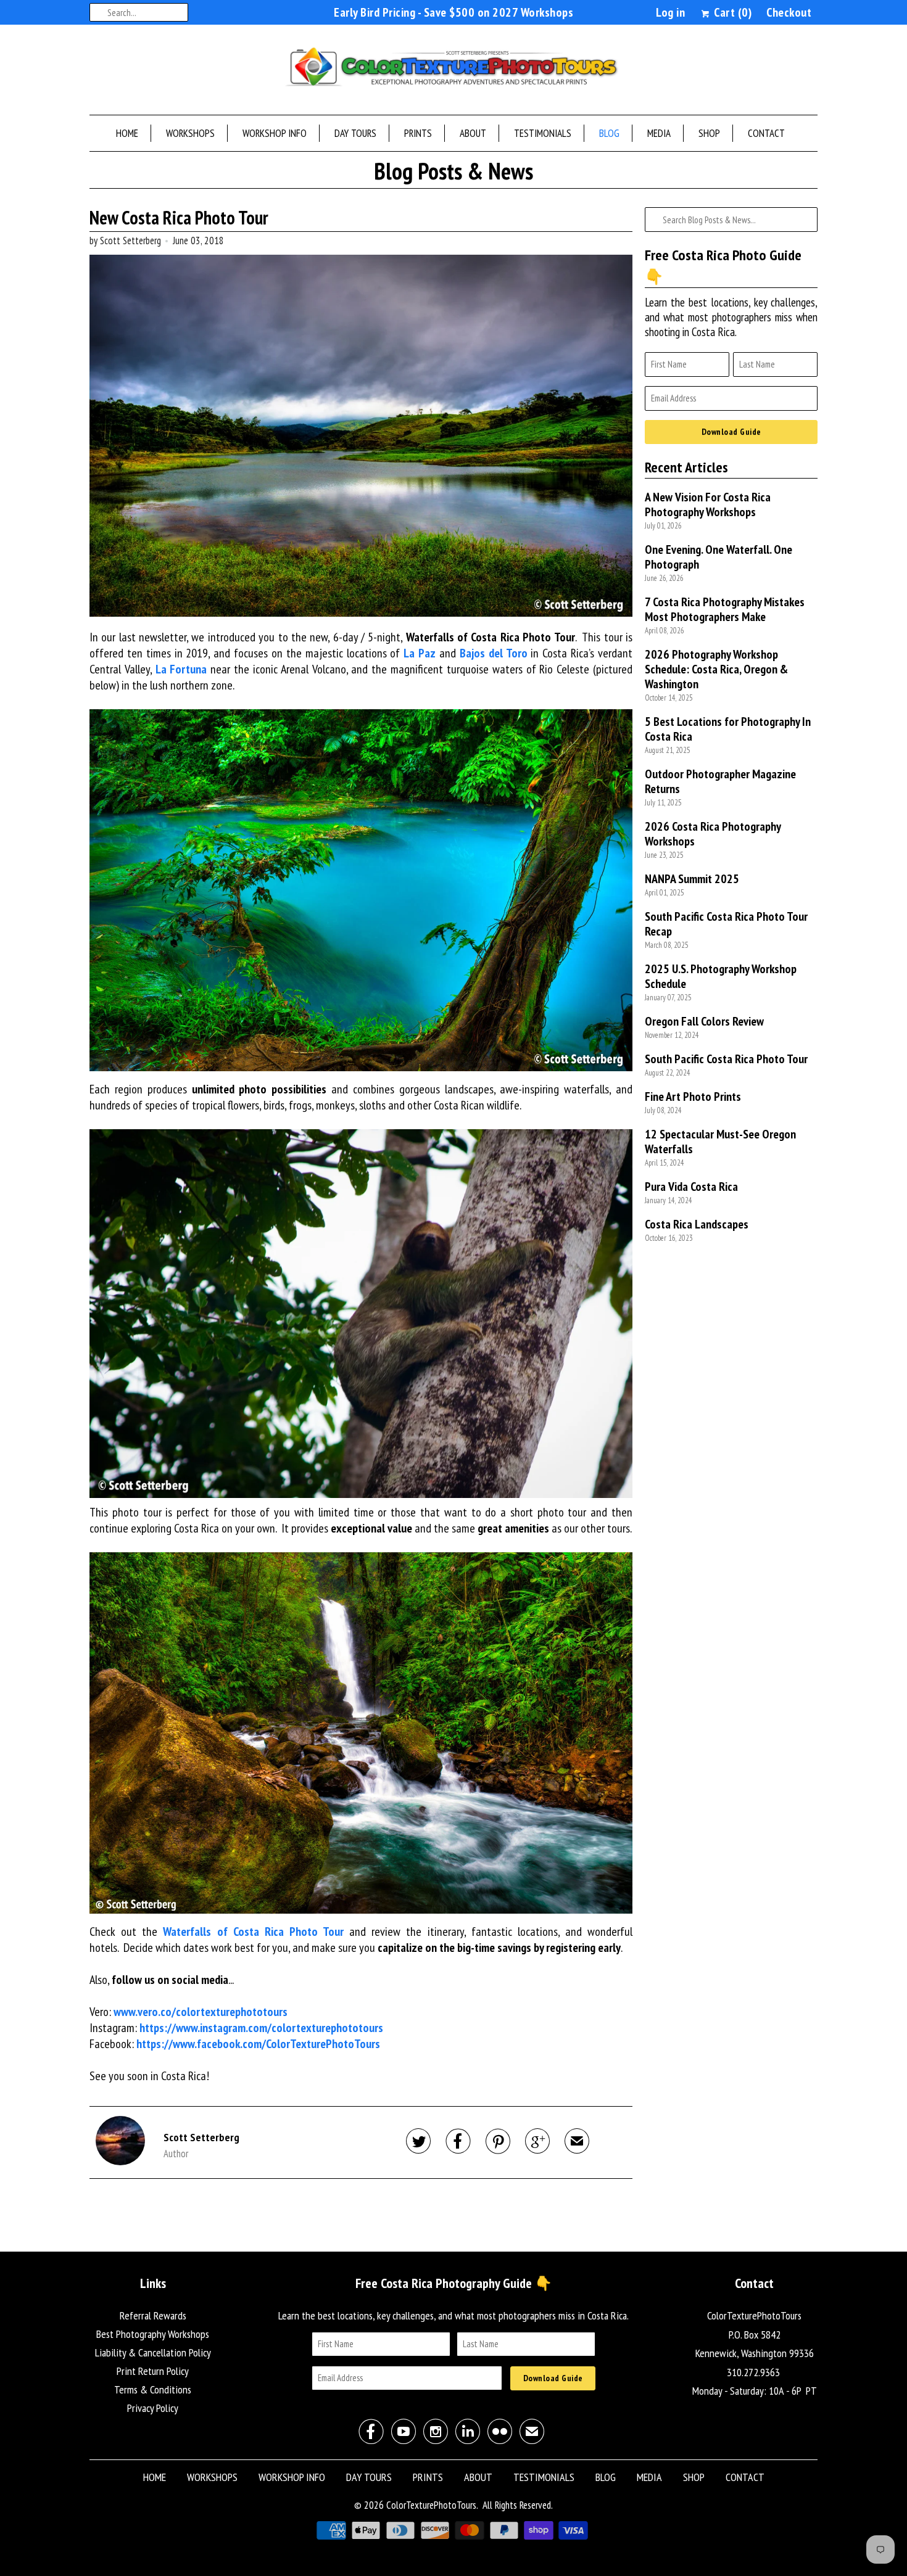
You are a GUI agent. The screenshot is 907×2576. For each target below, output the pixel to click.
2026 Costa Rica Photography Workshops (713, 834)
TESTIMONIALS (543, 133)
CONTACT (766, 133)
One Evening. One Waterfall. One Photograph (719, 557)
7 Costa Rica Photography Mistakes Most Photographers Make (725, 609)
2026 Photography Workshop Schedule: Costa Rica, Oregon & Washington (716, 669)
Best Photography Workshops (153, 2334)
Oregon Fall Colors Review (704, 1021)
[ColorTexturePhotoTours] (453, 73)
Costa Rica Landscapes (697, 1224)
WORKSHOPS (190, 133)
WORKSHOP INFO (275, 133)
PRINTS (418, 133)
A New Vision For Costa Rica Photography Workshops (708, 504)
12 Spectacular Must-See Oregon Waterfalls (720, 1142)
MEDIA (659, 133)
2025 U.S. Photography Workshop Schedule (721, 976)
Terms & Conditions (153, 2389)
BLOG (609, 133)
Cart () (731, 12)
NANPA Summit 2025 (692, 879)
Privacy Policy (153, 2408)
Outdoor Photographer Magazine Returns (720, 781)
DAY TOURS (355, 133)
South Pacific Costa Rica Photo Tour (726, 1059)
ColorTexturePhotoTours (431, 2505)
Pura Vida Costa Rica (691, 1187)
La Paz (420, 653)
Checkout (789, 12)
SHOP (709, 133)
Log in (670, 12)
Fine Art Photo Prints (693, 1097)
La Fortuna (181, 669)
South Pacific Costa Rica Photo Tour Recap (726, 924)
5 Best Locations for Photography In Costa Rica (728, 729)
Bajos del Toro (494, 653)
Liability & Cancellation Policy (153, 2352)
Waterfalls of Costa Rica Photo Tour (253, 1932)
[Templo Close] (361, 1314)
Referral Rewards (153, 2315)
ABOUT (473, 133)
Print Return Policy (153, 2371)
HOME (127, 133)
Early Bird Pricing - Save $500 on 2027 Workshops (453, 12)
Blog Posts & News (453, 172)
